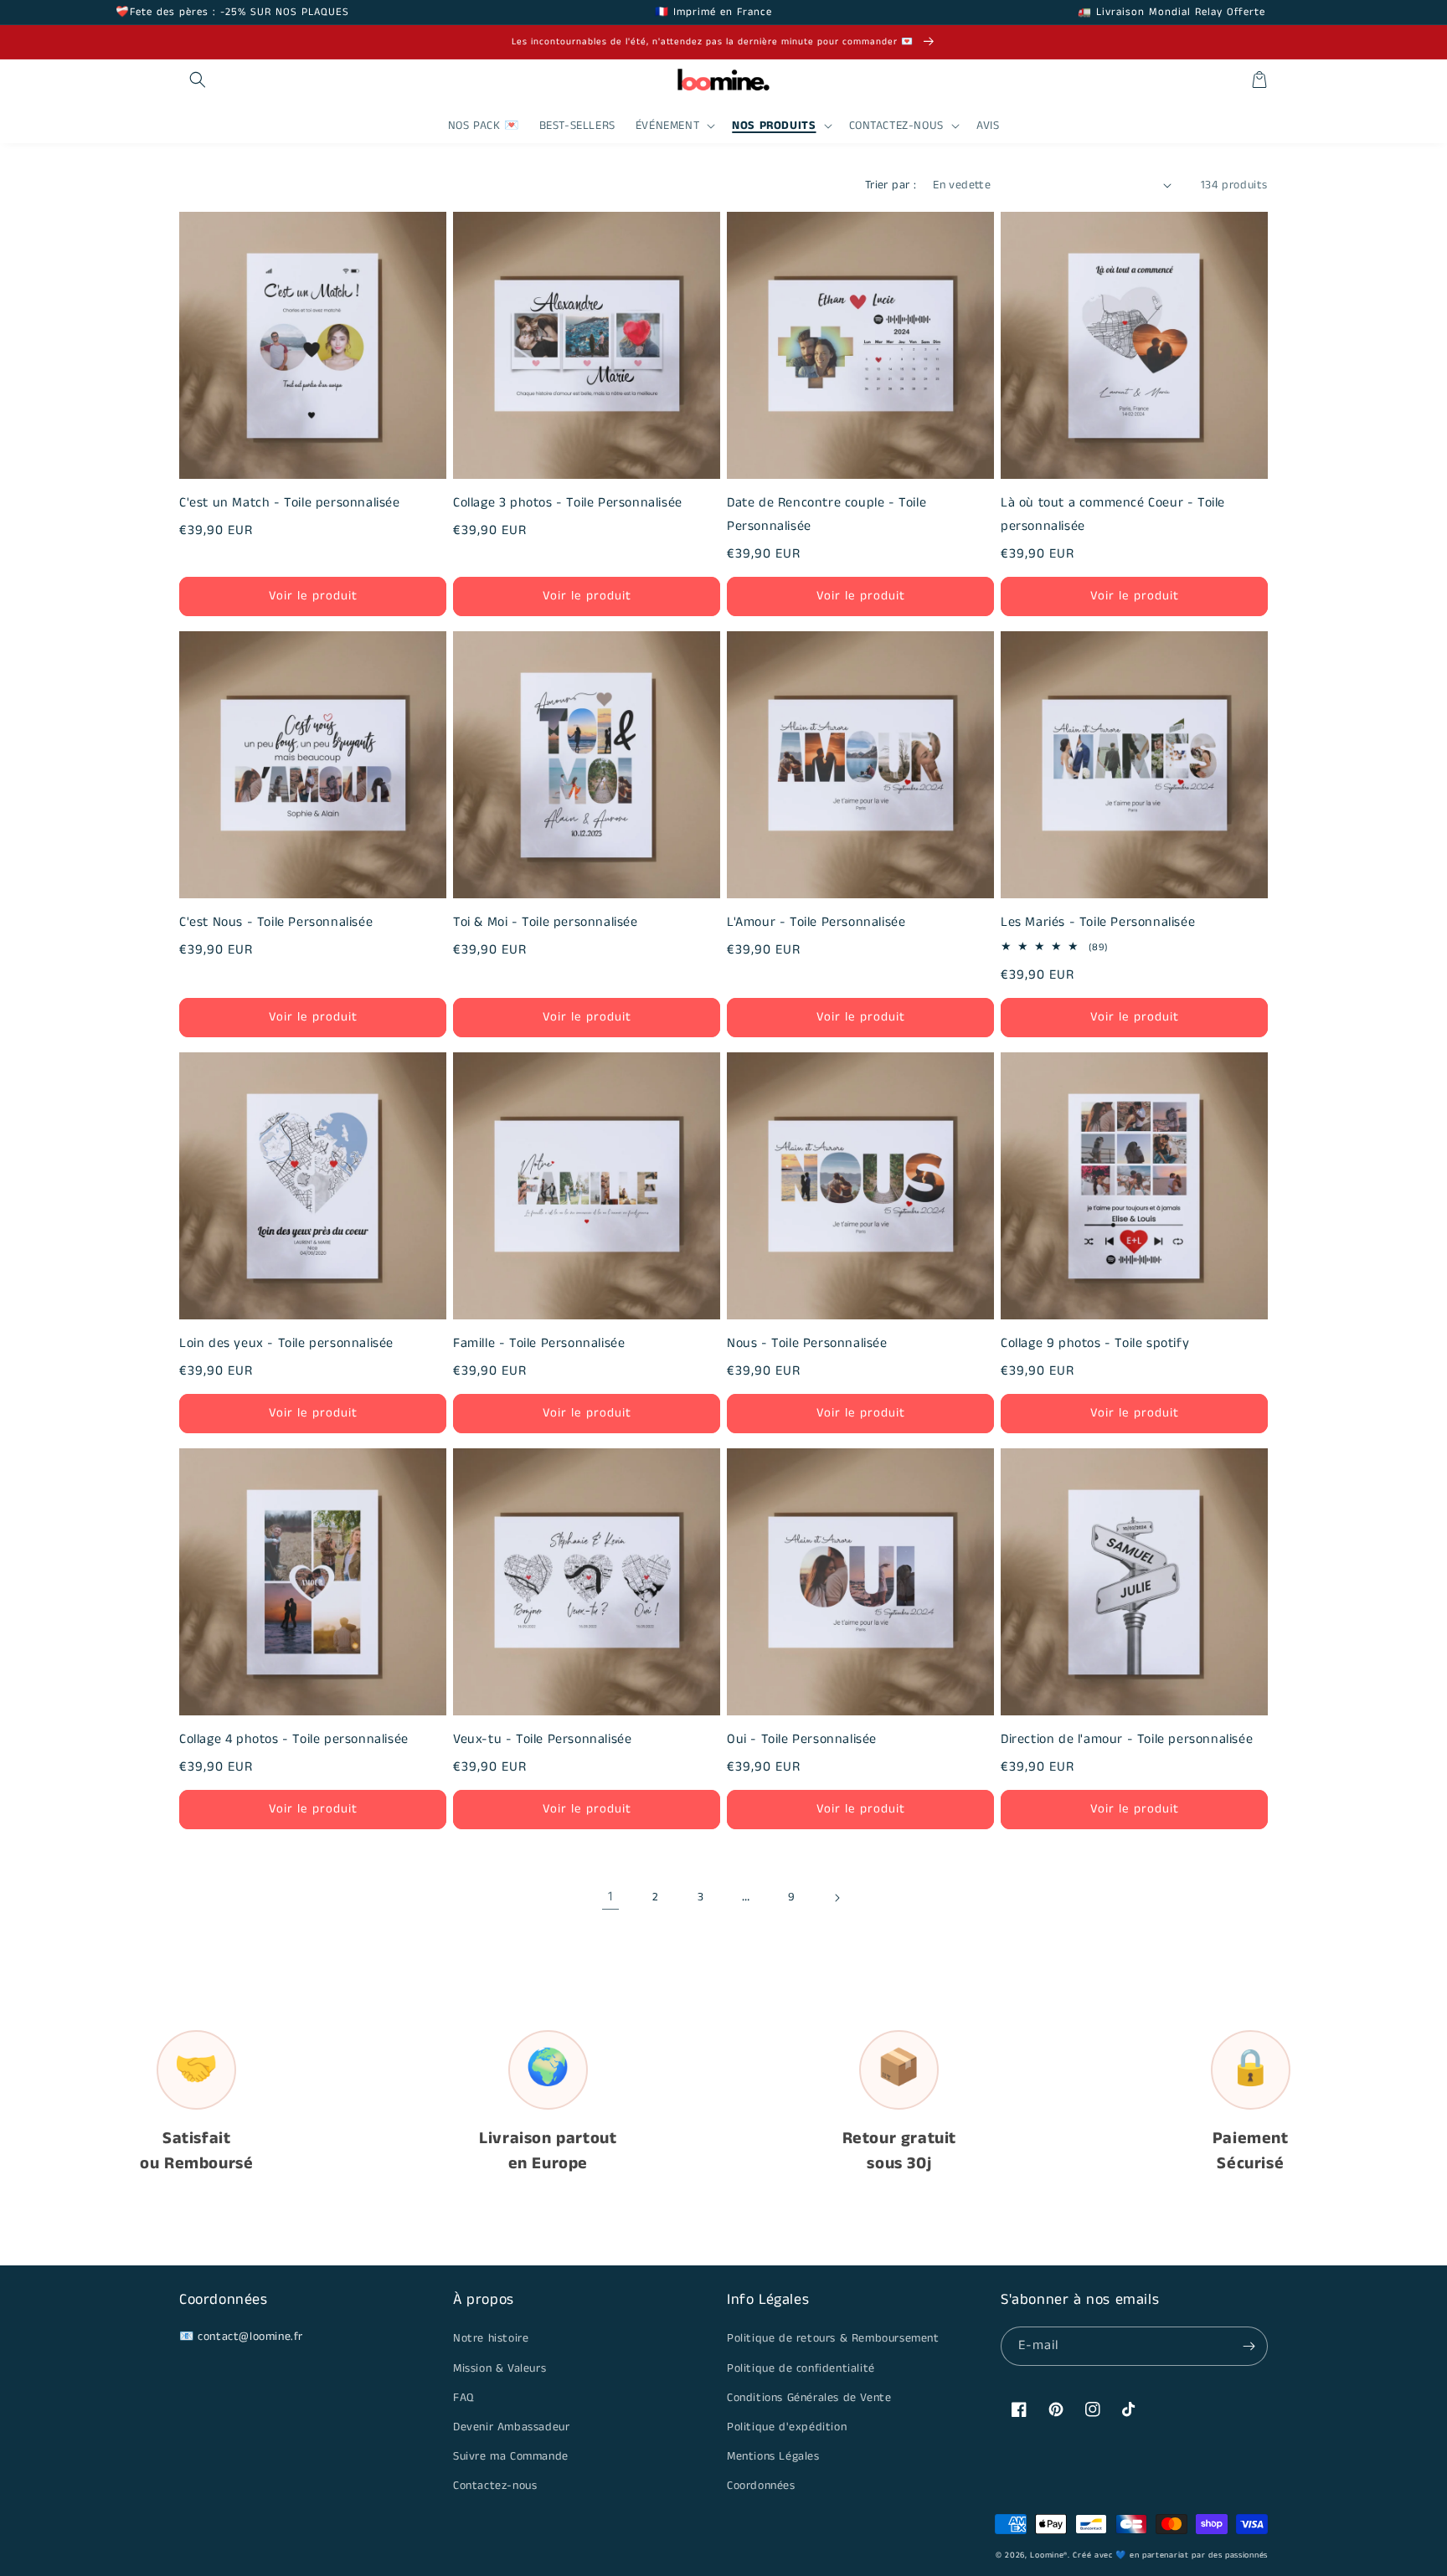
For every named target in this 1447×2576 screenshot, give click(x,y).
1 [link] (610, 1897)
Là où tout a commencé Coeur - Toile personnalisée (1113, 514)
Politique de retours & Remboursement (833, 2338)
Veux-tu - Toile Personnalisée (542, 1739)
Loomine (1047, 2555)
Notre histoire (491, 2338)
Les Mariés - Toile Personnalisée (1098, 922)
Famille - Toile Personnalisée (539, 1343)
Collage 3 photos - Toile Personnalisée (568, 503)
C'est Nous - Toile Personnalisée (276, 922)
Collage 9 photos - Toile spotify (1095, 1343)
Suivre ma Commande (511, 2456)
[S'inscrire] (1249, 2346)
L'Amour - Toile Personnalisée (816, 922)
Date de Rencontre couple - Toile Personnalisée (826, 514)
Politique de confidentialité (801, 2368)
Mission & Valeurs (499, 2368)
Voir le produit (313, 596)
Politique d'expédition (787, 2427)
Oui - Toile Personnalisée (802, 1739)
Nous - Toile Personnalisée (807, 1343)
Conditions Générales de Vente (809, 2398)
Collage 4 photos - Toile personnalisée (294, 1739)
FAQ (463, 2398)
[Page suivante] (837, 1898)
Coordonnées (761, 2486)
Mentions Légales (773, 2456)
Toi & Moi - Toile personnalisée (546, 922)
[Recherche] (198, 80)
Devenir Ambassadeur (511, 2427)
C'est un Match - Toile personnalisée (290, 503)
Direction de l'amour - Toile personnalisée (1127, 1739)
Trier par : (891, 185)
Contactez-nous (495, 2486)
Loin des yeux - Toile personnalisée (286, 1343)
